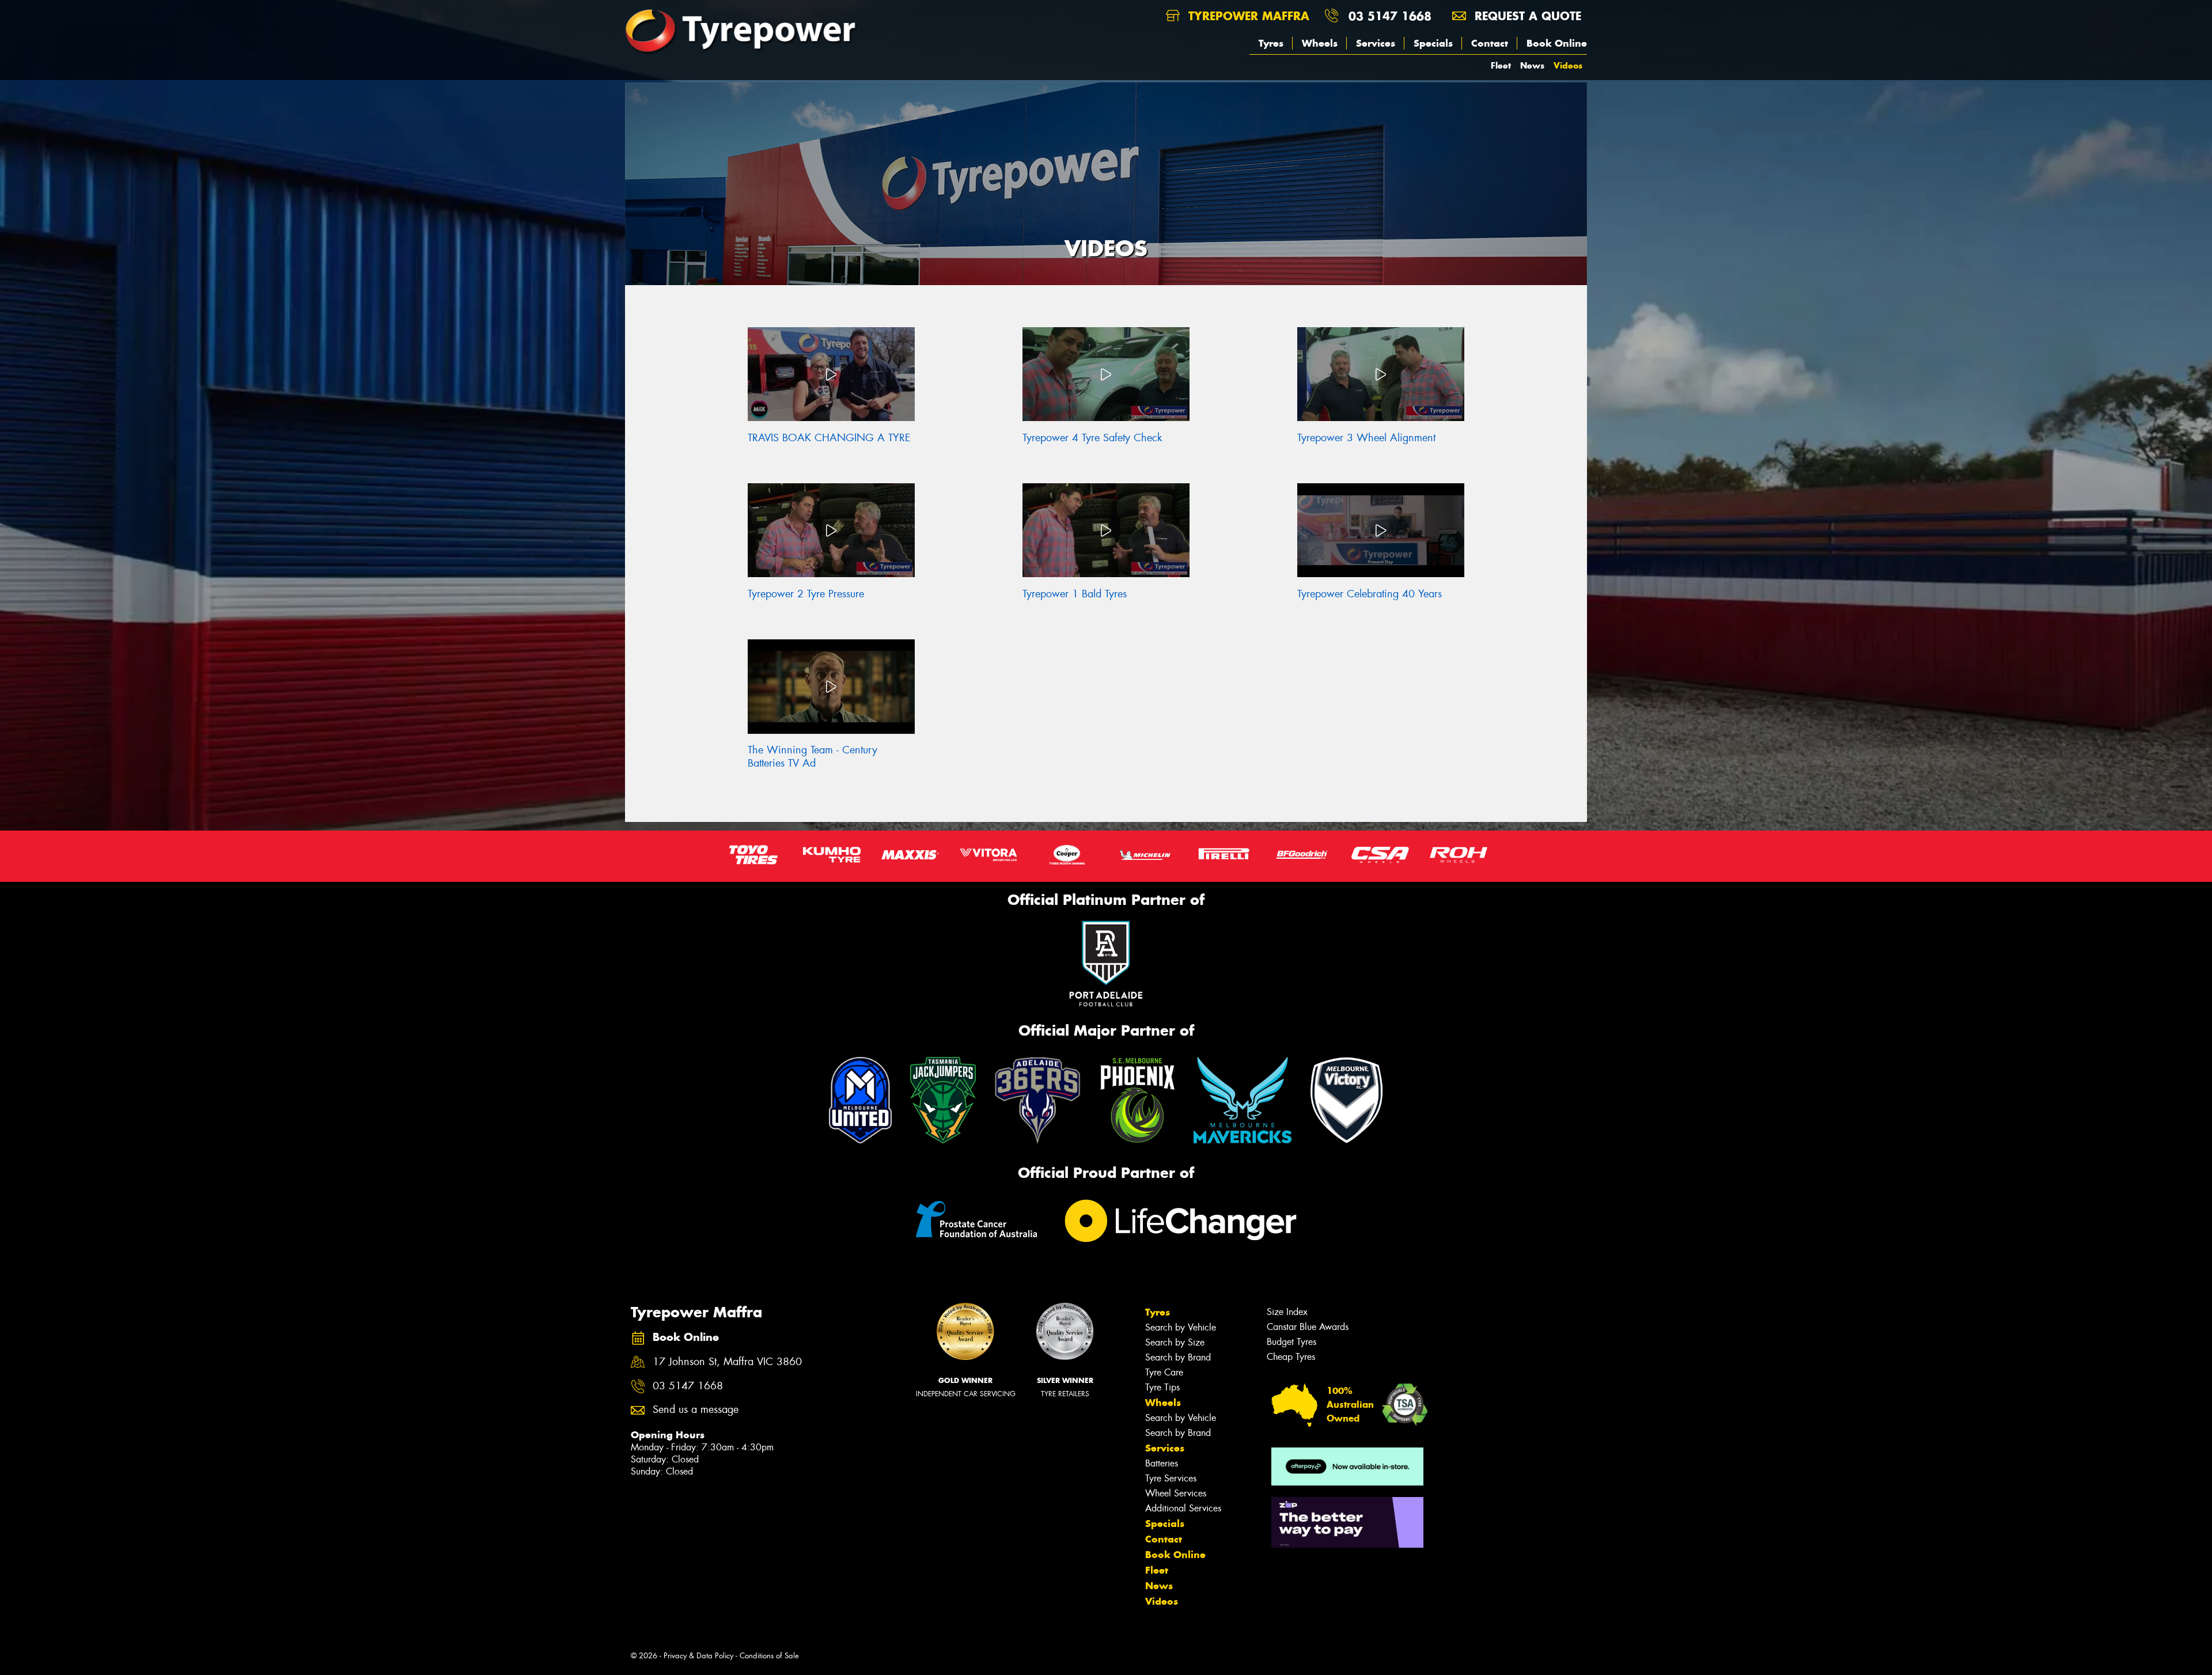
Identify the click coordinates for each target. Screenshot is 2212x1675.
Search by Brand (1178, 1357)
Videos (1568, 65)
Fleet (1501, 65)
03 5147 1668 (1390, 16)
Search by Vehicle (1181, 1327)
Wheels (1320, 43)
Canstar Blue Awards (1308, 1327)
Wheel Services (1176, 1493)
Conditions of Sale (769, 1656)
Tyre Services (1171, 1478)
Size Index (1287, 1312)
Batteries (1162, 1463)
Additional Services (1183, 1508)
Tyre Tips (1162, 1387)
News (1532, 65)
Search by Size (1175, 1342)
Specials (1433, 43)
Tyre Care (1164, 1372)
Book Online (1557, 43)
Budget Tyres (1291, 1342)
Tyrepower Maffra (1247, 16)
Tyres (1271, 43)
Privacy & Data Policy (698, 1656)
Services (1376, 43)
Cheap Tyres (1291, 1357)
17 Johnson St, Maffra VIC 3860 (727, 1362)
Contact (1490, 43)
